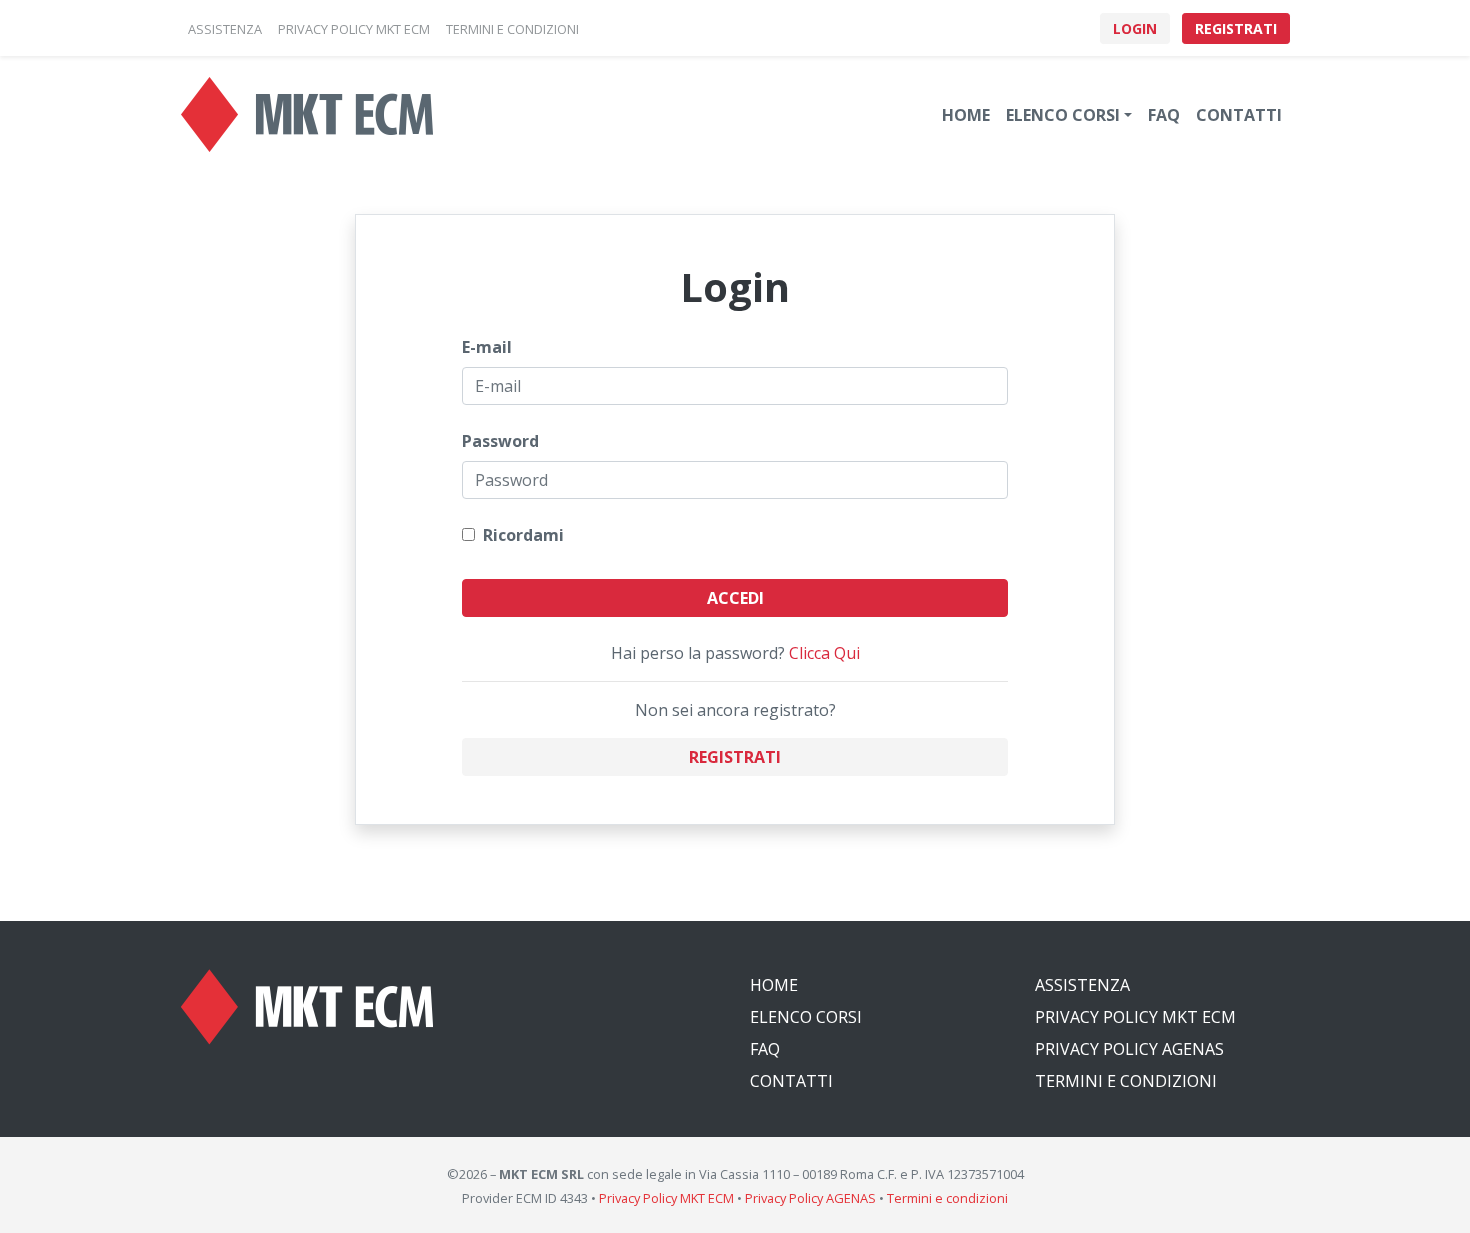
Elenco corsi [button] (1063, 115)
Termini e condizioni (947, 1198)
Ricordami (519, 535)
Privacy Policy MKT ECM (1135, 1017)
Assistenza (1082, 985)
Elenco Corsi (806, 1017)
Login (1135, 28)
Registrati (1236, 28)
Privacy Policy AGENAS (1129, 1049)
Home (966, 115)
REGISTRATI (735, 757)
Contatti (1239, 115)
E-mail (487, 347)
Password (500, 441)
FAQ (1164, 115)
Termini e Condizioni (1126, 1081)
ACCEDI (735, 598)
